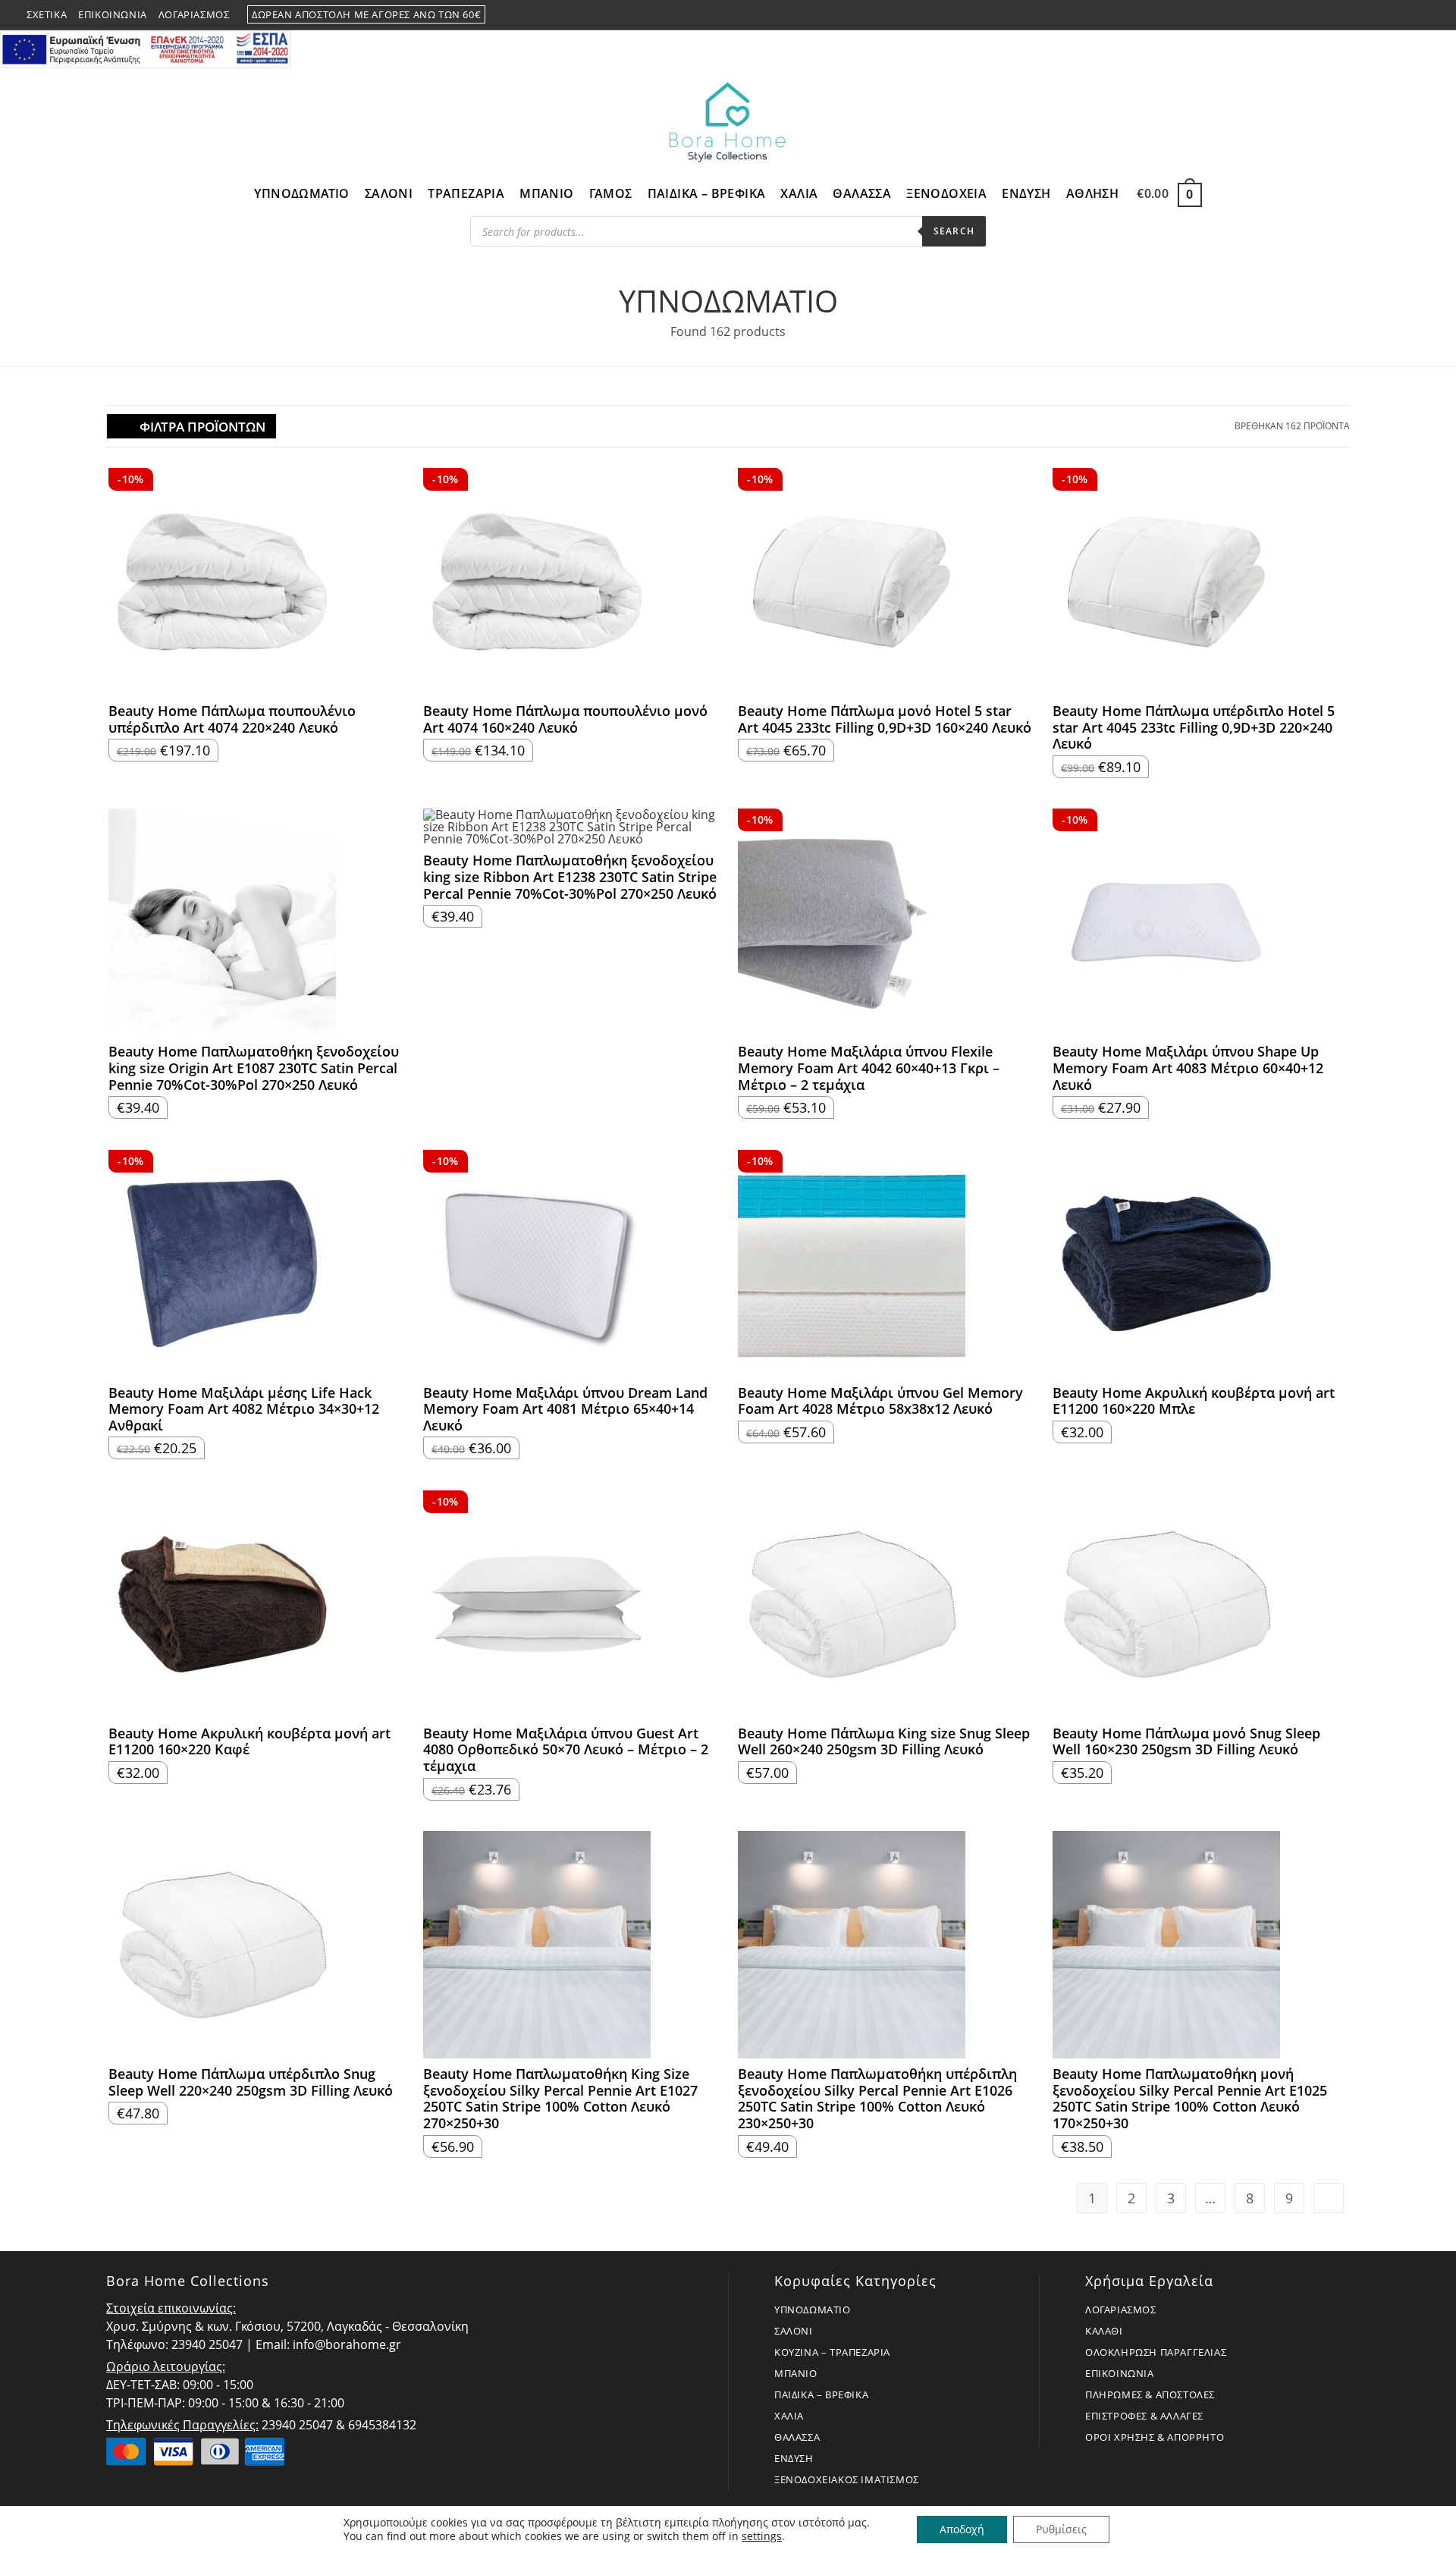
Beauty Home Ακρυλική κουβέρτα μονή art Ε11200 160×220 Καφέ (249, 1742)
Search (954, 231)
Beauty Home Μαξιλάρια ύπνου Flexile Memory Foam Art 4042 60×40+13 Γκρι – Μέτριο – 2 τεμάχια (869, 1068)
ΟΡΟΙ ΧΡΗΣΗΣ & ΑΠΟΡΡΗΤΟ (1155, 2437)
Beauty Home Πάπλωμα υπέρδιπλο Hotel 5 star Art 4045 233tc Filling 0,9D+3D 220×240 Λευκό (1194, 728)
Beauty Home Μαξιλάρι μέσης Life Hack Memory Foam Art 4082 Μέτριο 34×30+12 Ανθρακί (244, 1410)
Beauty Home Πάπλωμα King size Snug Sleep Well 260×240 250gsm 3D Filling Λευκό (884, 1742)
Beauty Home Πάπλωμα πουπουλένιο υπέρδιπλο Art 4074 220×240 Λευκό (232, 719)
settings (762, 2536)
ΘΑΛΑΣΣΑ (797, 2437)
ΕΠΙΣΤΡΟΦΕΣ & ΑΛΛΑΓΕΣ (1144, 2416)
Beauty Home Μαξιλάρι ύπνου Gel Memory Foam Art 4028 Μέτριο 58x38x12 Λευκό (880, 1401)
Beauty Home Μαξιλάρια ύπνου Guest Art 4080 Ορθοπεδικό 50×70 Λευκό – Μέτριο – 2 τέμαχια (566, 1750)
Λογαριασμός (194, 14)
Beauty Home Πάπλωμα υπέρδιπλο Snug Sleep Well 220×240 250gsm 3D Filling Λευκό (251, 2082)
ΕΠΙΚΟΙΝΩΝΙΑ (1120, 2373)
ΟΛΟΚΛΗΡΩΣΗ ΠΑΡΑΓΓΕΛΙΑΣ (1156, 2352)
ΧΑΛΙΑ (789, 2416)
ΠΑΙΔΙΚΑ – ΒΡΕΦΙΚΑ (821, 2394)
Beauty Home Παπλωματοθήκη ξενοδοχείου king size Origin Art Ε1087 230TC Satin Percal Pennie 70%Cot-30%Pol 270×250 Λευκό (254, 1068)
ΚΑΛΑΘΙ (1104, 2331)
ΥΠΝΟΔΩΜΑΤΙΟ (813, 2310)
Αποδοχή (962, 2529)
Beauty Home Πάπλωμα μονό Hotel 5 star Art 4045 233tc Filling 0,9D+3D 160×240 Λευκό (885, 719)
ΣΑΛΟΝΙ (794, 2331)
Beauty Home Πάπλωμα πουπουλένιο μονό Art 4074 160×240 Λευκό (565, 719)
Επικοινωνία (113, 14)
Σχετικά (47, 14)
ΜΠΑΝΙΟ (796, 2373)
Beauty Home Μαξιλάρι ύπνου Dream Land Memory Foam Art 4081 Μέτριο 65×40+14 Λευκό (565, 1410)
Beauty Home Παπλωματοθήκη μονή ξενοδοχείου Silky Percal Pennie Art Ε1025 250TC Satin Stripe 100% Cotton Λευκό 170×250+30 (1190, 2099)
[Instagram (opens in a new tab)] (1407, 15)
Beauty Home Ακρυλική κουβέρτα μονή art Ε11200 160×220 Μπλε (1194, 1401)
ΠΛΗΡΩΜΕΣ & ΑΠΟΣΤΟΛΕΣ (1150, 2394)
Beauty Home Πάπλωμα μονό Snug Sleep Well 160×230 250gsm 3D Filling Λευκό (1186, 1742)
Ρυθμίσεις (1061, 2529)
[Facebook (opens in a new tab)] (1389, 15)
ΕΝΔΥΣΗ (794, 2458)
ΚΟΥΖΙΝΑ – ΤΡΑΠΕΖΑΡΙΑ (832, 2352)
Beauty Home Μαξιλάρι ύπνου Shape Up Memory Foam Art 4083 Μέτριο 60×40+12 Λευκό (1188, 1068)
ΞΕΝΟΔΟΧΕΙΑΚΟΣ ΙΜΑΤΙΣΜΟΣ (847, 2479)
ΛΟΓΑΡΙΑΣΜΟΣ (1121, 2310)
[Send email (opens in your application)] (1423, 15)
